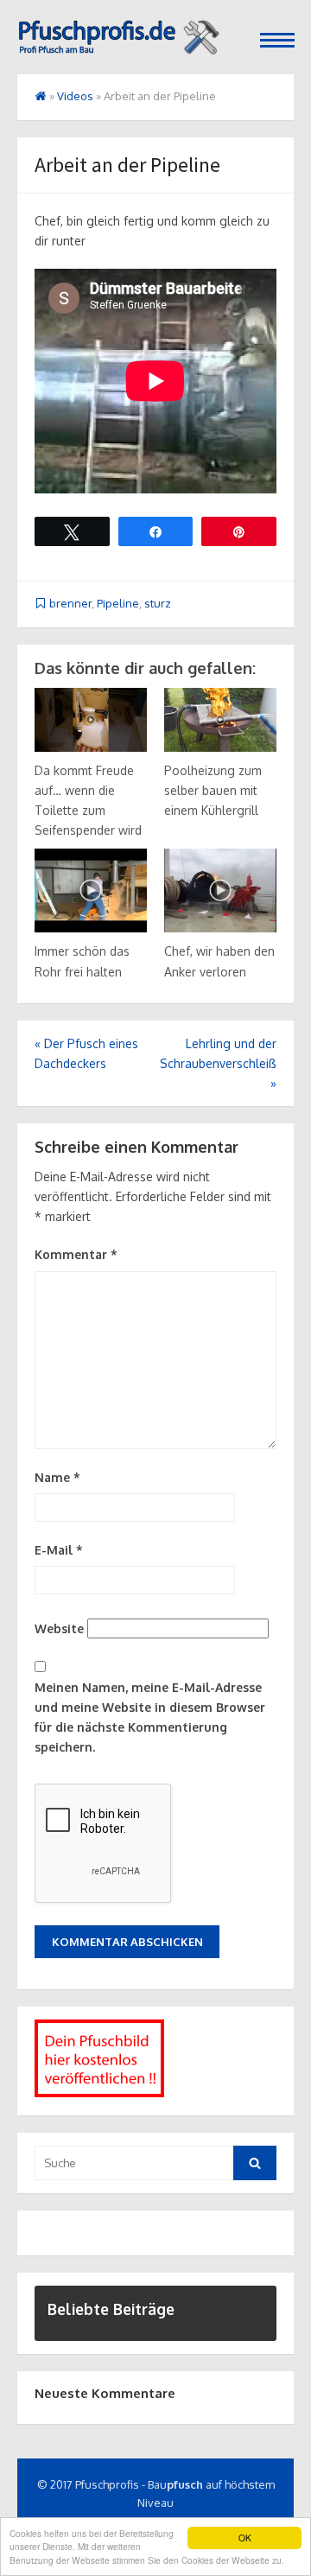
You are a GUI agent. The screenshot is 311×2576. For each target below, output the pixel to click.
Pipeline (118, 603)
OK (245, 2538)
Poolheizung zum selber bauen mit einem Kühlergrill (213, 790)
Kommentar (76, 1254)
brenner (70, 603)
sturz (158, 603)
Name (57, 1477)
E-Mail (59, 1550)
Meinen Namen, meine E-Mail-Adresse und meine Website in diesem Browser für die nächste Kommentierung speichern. (150, 1717)
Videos (75, 96)
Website (59, 1628)
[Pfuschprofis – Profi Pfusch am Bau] (118, 36)
